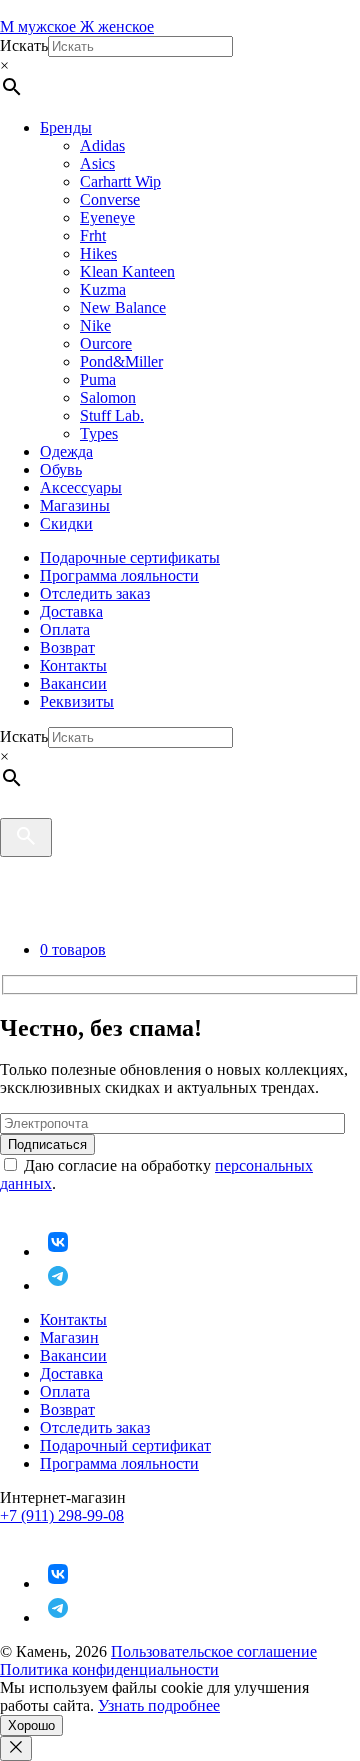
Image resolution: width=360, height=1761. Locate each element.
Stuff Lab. (112, 415)
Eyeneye (107, 217)
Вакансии (73, 683)
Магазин (69, 1337)
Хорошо (31, 1725)
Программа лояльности (119, 575)
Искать (24, 45)
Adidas (102, 145)
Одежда (66, 451)
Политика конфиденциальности (109, 1669)
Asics (97, 163)
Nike (95, 325)
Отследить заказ (95, 593)
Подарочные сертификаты (130, 557)
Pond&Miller (121, 361)
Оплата (65, 629)
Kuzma (103, 289)
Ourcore (106, 343)
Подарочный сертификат (125, 1445)
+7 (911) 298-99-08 (62, 1515)
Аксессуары (81, 487)
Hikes (98, 253)
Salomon (108, 397)
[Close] (16, 1748)
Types (99, 433)
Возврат (67, 647)
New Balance (123, 307)
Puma (98, 379)
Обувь (61, 469)
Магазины (75, 505)
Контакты (73, 665)
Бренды (66, 127)
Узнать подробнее (159, 1705)
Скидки (66, 523)
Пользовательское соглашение (214, 1651)
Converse (110, 199)
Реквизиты (77, 701)
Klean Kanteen (127, 271)
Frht (93, 235)
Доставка (71, 611)
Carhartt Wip (120, 181)
